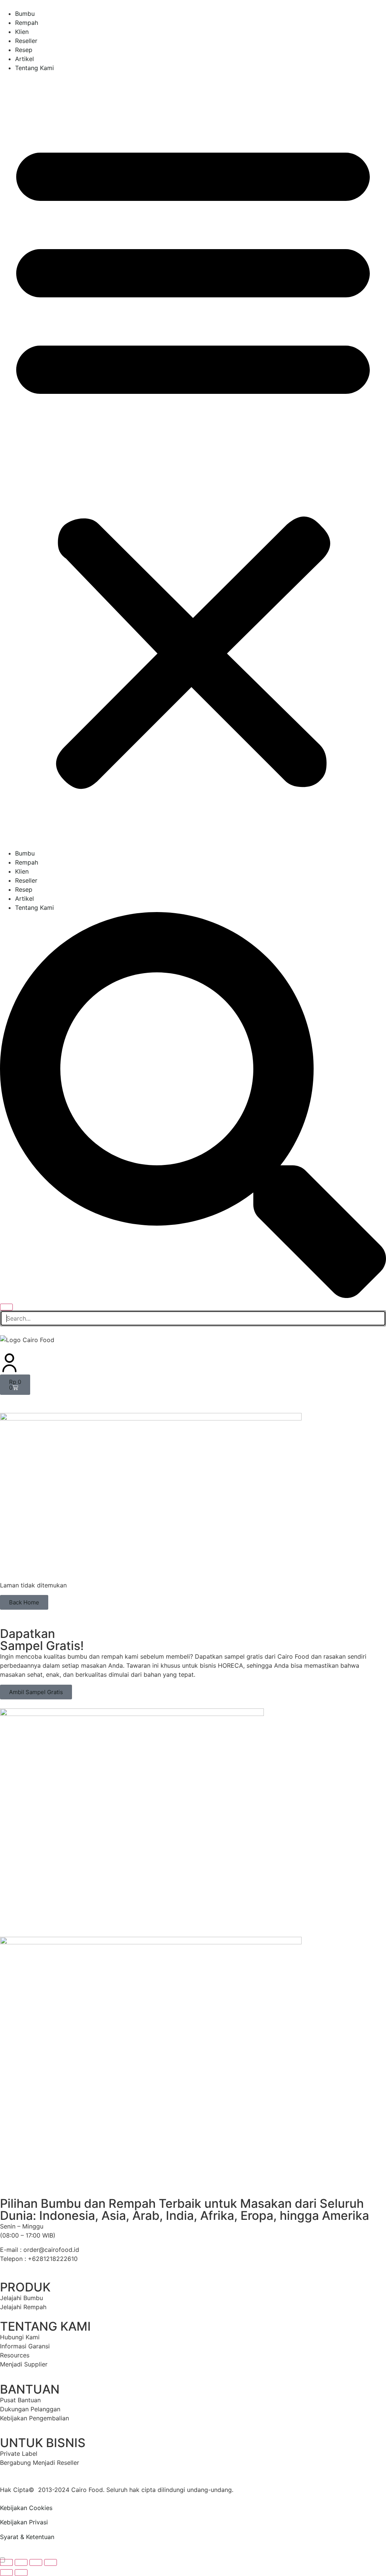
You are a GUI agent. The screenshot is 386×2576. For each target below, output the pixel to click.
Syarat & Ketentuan (27, 2537)
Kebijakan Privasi (24, 2522)
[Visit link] (193, 2364)
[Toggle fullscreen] (21, 2562)
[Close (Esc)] (51, 2562)
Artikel (25, 59)
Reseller (26, 41)
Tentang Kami (34, 68)
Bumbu (25, 14)
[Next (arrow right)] (21, 2573)
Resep (24, 50)
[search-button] (193, 1296)
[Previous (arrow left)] (6, 2573)
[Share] (36, 2562)
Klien (22, 32)
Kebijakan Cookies (26, 2508)
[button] (193, 461)
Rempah (27, 23)
